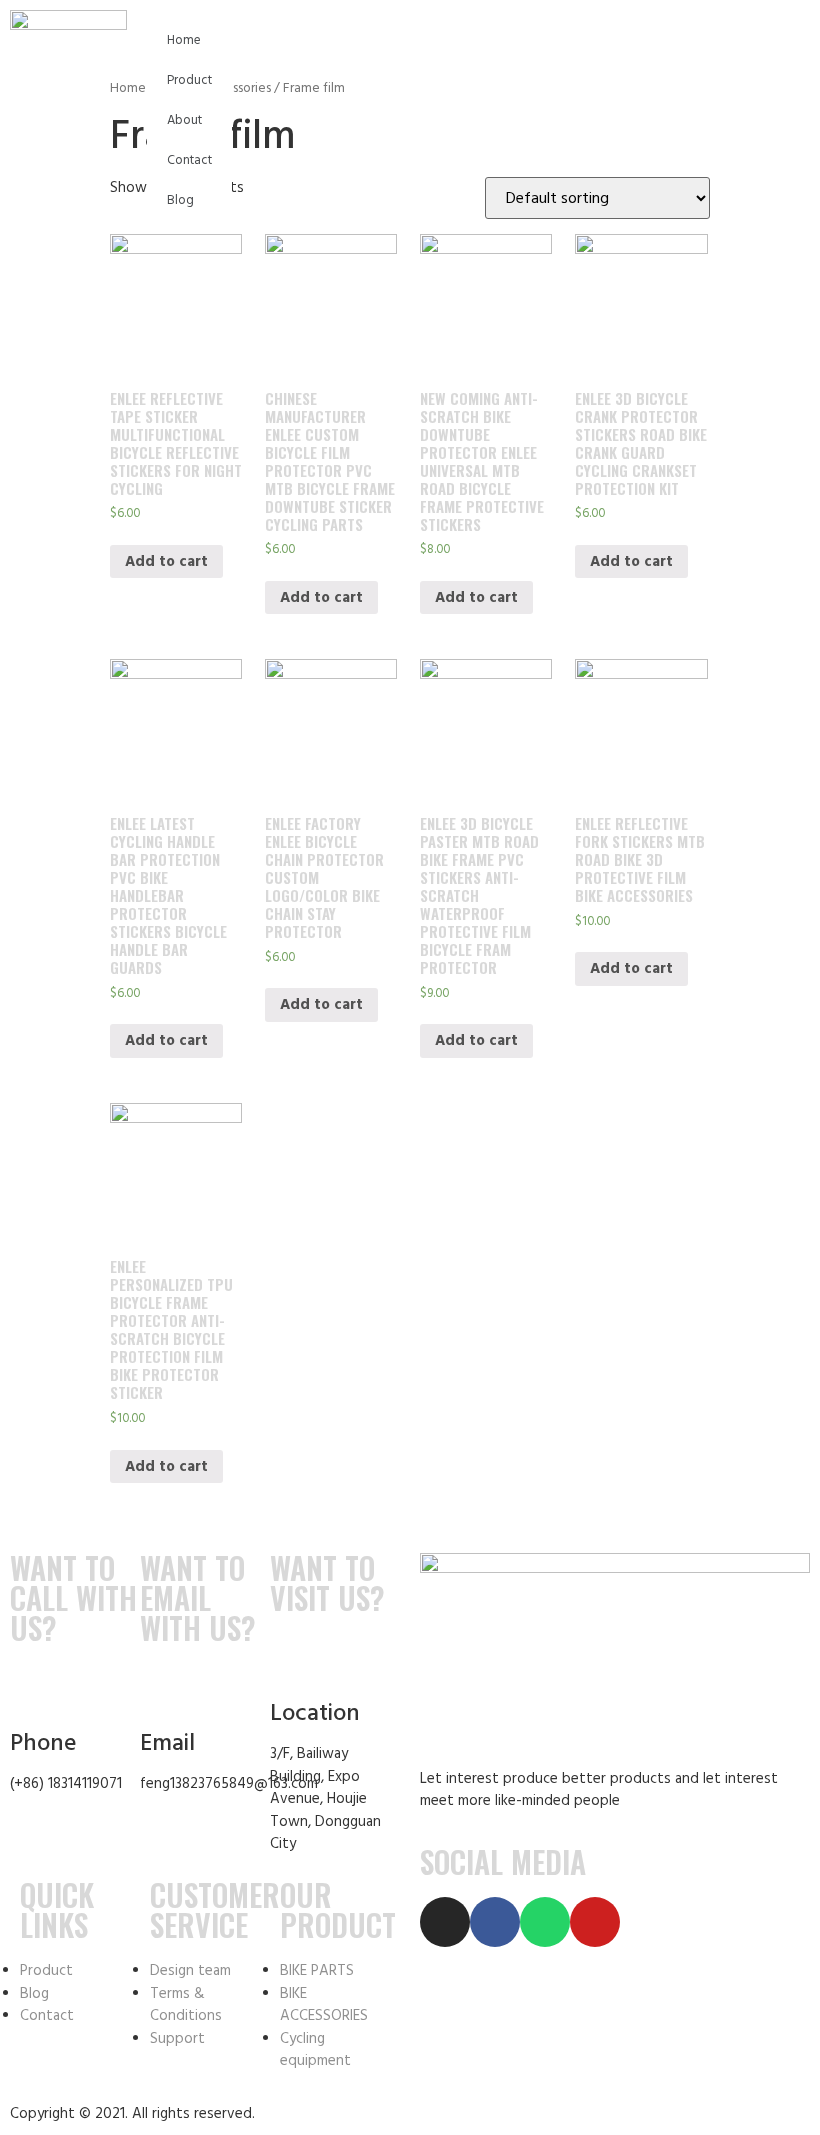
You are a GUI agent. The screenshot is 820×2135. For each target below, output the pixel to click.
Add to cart (166, 561)
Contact (189, 160)
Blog (180, 200)
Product (189, 80)
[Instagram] (445, 1922)
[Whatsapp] (545, 1922)
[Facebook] (495, 1922)
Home (184, 40)
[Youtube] (595, 1922)
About (184, 120)
